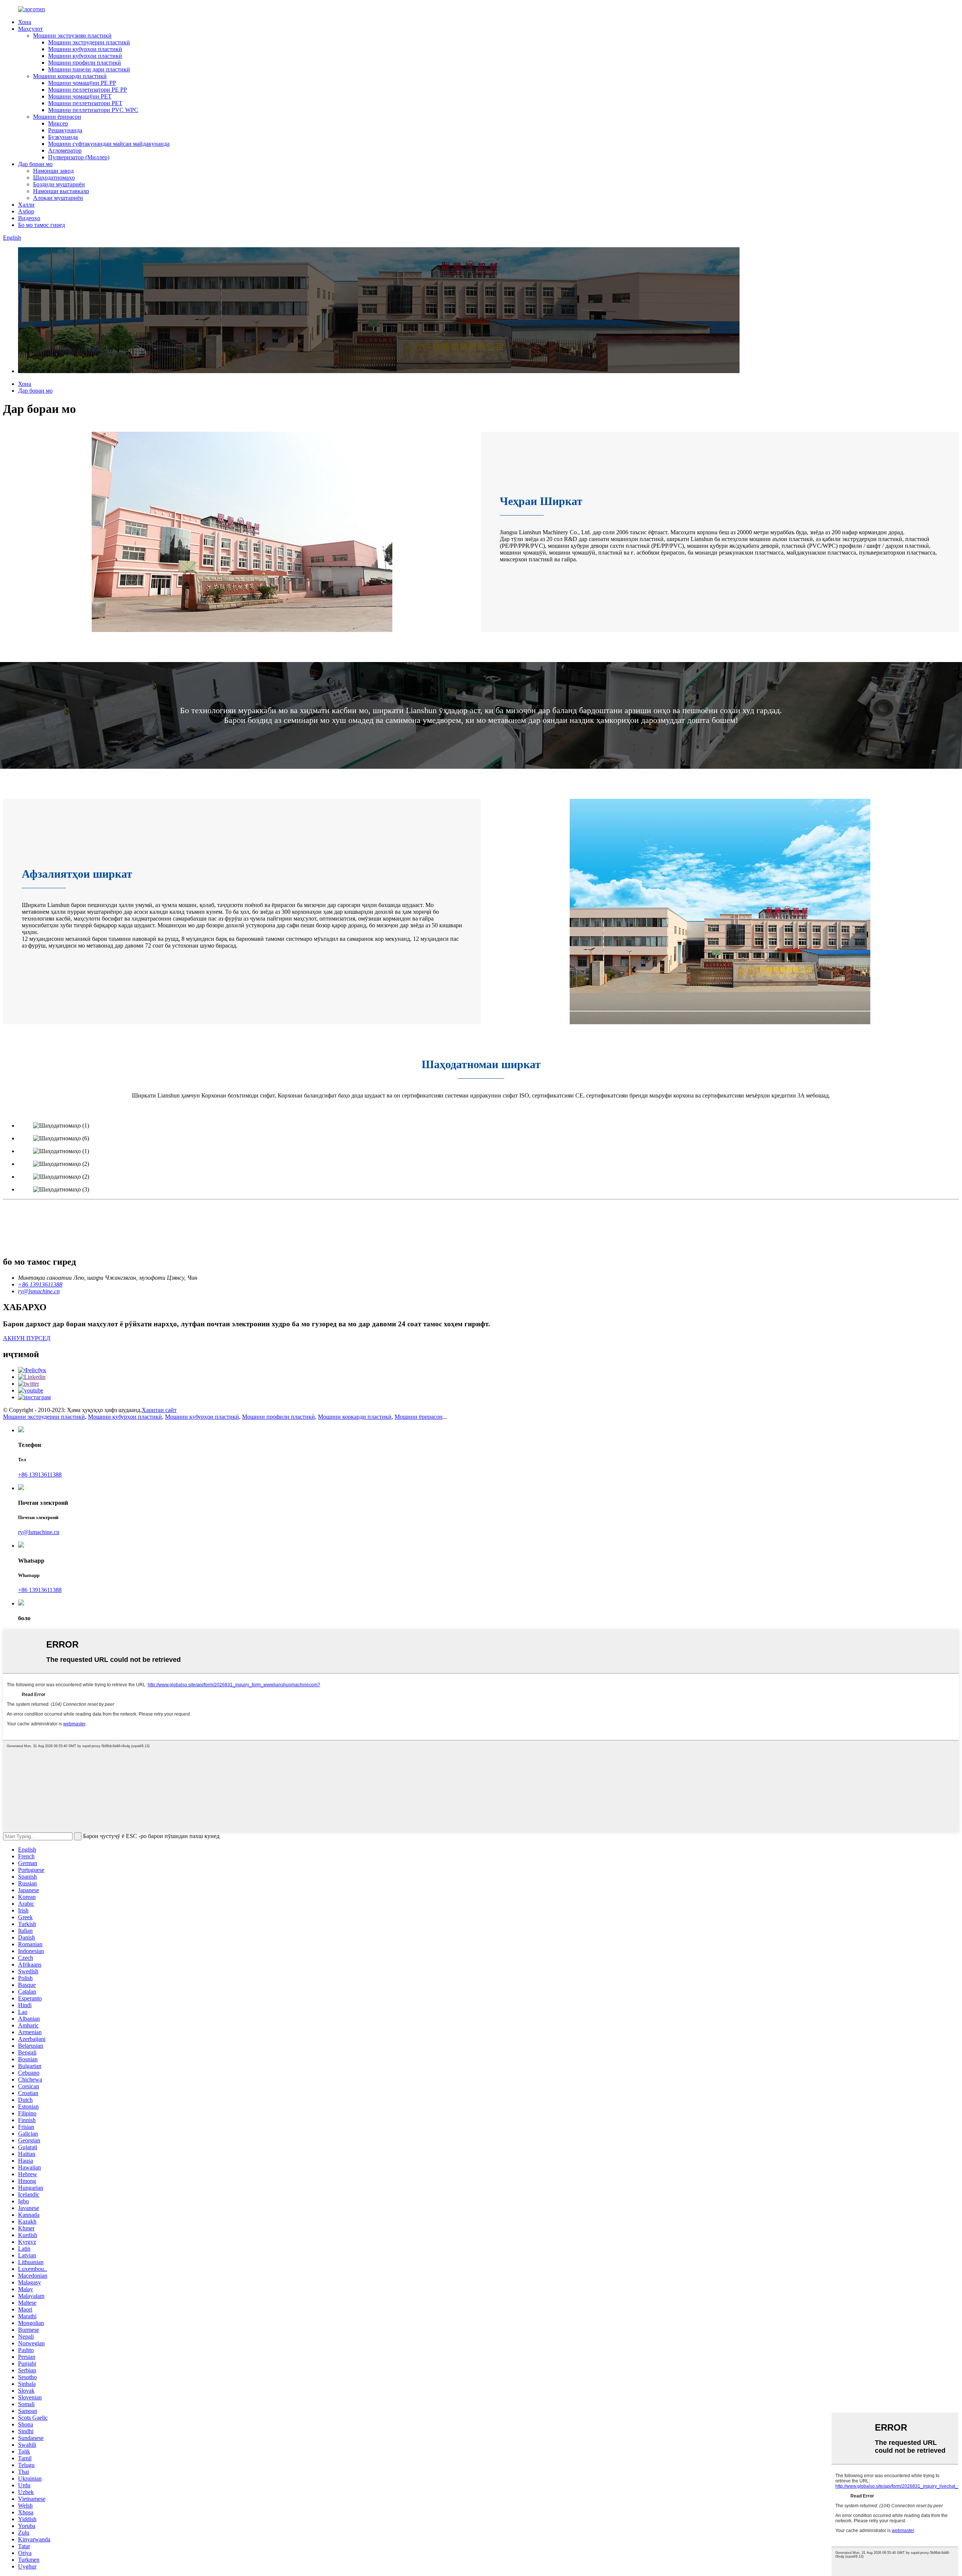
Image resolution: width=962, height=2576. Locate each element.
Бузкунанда (63, 137)
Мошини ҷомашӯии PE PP (82, 83)
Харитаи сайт (159, 1410)
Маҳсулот (30, 29)
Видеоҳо (29, 218)
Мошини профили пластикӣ (85, 63)
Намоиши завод (53, 171)
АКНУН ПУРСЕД (27, 1338)
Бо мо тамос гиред (42, 225)
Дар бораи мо (35, 164)
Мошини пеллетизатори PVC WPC (93, 110)
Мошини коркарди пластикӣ (70, 76)
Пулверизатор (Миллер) (79, 157)
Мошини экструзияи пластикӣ (72, 36)
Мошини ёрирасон (57, 117)
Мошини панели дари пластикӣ (89, 69)
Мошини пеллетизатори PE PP (88, 90)
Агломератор (65, 150)
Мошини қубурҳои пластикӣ (85, 49)
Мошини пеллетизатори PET (85, 103)
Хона (25, 22)
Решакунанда (65, 130)
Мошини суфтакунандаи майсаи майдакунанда (109, 144)
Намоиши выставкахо (61, 191)
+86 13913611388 (40, 1475)
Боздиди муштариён (59, 184)
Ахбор (26, 211)
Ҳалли (26, 205)
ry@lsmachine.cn (39, 1532)
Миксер (58, 123)
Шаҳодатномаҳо (54, 178)
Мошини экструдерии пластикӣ (89, 42)
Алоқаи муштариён (58, 198)
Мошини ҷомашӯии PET (80, 96)
